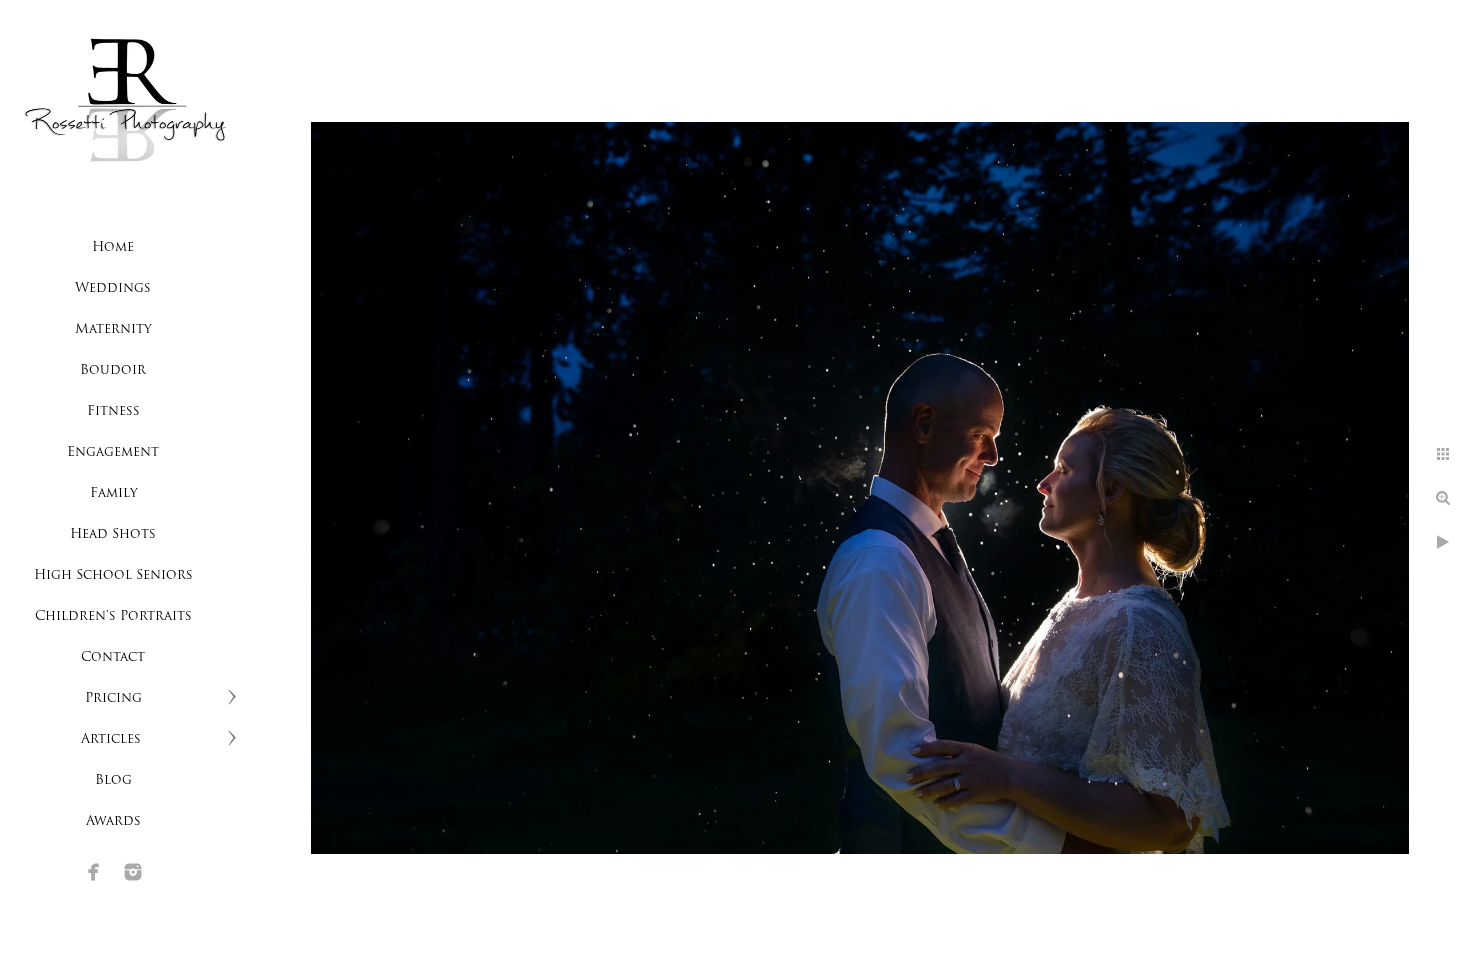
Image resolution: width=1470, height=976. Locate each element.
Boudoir (113, 370)
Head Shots (113, 534)
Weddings (113, 288)
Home (113, 247)
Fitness (113, 411)
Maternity (113, 329)
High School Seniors (113, 575)
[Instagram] (133, 872)
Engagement (113, 452)
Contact (113, 657)
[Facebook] (94, 872)
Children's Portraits (113, 616)
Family (113, 493)
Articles (113, 739)
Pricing (113, 698)
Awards (113, 821)
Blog (113, 780)
